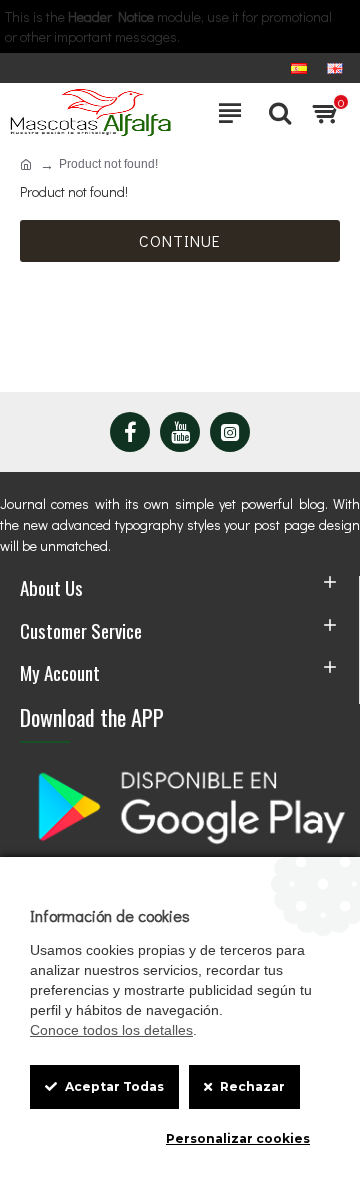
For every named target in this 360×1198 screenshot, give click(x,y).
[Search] (275, 113)
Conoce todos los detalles (111, 1030)
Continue (180, 240)
